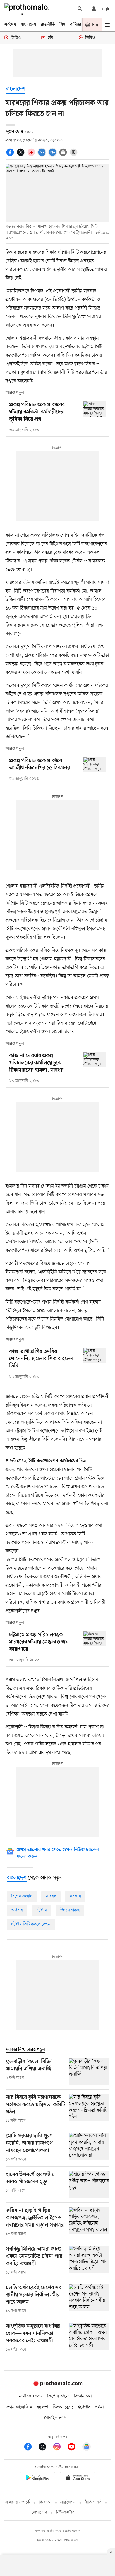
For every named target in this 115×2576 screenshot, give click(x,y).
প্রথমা (99, 2407)
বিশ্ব (63, 25)
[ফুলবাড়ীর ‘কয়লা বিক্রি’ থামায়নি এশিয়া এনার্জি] (89, 2072)
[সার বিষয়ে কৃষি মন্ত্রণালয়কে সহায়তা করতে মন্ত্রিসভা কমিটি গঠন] (89, 2109)
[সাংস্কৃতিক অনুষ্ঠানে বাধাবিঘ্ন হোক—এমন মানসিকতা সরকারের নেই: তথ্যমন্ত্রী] (89, 2338)
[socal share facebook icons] (11, 155)
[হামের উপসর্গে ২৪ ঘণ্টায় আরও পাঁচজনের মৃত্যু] (89, 2185)
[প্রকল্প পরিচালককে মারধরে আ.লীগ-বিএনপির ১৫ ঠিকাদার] (95, 765)
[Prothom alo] (28, 9)
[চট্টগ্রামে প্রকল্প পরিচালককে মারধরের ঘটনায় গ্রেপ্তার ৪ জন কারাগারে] (95, 1639)
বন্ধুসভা (42, 2407)
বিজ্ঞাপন (45, 2502)
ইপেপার (84, 2407)
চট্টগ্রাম (42, 1910)
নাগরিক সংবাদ (31, 2396)
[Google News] (87, 2448)
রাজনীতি (48, 25)
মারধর (51, 1896)
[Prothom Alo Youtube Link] (74, 2448)
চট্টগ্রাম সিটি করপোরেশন (31, 1924)
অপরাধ (17, 1910)
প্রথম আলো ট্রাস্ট (19, 2407)
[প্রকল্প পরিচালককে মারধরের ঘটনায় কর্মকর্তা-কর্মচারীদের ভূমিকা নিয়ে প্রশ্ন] (95, 409)
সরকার (75, 1896)
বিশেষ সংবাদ (22, 1896)
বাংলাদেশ (28, 25)
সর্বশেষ (10, 25)
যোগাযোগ (39, 2512)
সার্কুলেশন (68, 2502)
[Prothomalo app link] (37, 2479)
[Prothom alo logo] (57, 2385)
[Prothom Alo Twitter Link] (45, 2448)
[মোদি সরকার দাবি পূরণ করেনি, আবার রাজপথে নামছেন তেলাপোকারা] (89, 2147)
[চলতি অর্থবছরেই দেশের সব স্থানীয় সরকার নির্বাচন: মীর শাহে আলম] (89, 2299)
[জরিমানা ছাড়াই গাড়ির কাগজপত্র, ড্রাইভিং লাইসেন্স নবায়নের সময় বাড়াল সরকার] (89, 2222)
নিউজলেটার (65, 2512)
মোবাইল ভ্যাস (55, 2418)
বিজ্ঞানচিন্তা (83, 2396)
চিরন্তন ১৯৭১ (63, 2407)
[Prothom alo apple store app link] (78, 2479)
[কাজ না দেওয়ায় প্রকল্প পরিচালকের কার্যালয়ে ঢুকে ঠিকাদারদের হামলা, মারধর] (95, 1060)
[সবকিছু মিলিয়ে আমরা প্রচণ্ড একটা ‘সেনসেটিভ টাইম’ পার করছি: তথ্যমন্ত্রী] (89, 2261)
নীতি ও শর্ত (93, 2502)
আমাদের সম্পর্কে (17, 2502)
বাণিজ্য (76, 25)
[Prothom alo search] (80, 9)
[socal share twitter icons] (21, 155)
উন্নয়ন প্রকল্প (70, 1910)
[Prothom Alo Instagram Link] (60, 2448)
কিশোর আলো (58, 2396)
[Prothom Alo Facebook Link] (31, 2448)
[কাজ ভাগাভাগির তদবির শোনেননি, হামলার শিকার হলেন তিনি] (95, 1356)
